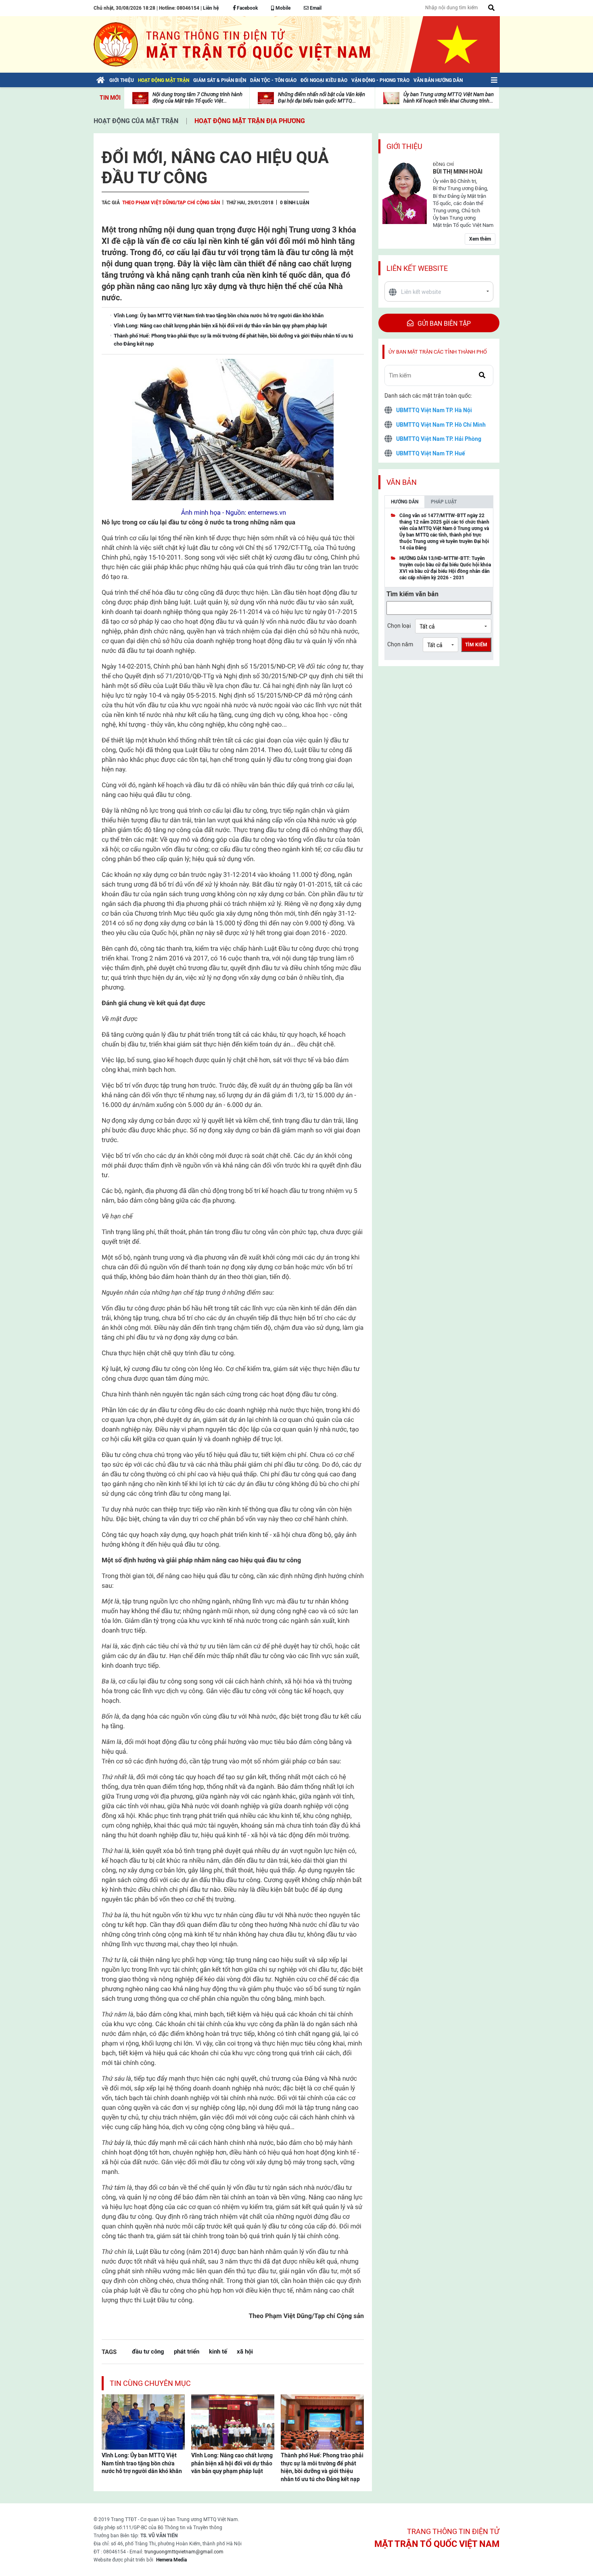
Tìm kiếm (476, 645)
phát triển (187, 2351)
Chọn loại (399, 626)
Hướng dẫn (405, 502)
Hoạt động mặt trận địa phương (250, 121)
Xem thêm (480, 239)
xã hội (245, 2351)
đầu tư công (148, 2351)
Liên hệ (211, 8)
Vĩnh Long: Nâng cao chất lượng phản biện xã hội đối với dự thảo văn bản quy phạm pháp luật (232, 2463)
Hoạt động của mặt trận (136, 121)
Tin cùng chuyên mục (150, 2383)
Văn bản (402, 482)
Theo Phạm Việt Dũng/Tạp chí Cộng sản (171, 203)
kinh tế (218, 2351)
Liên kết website (417, 268)
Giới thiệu (404, 146)
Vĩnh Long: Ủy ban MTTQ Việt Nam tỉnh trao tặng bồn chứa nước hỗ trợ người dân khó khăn (142, 2463)
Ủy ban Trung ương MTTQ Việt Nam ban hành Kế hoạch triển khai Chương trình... (449, 97)
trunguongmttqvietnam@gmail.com (184, 2552)
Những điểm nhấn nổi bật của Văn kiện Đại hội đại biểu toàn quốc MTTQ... (322, 97)
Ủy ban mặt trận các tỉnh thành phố (438, 352)
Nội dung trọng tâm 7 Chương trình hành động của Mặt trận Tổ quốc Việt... (197, 97)
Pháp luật (444, 502)
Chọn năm (400, 644)
